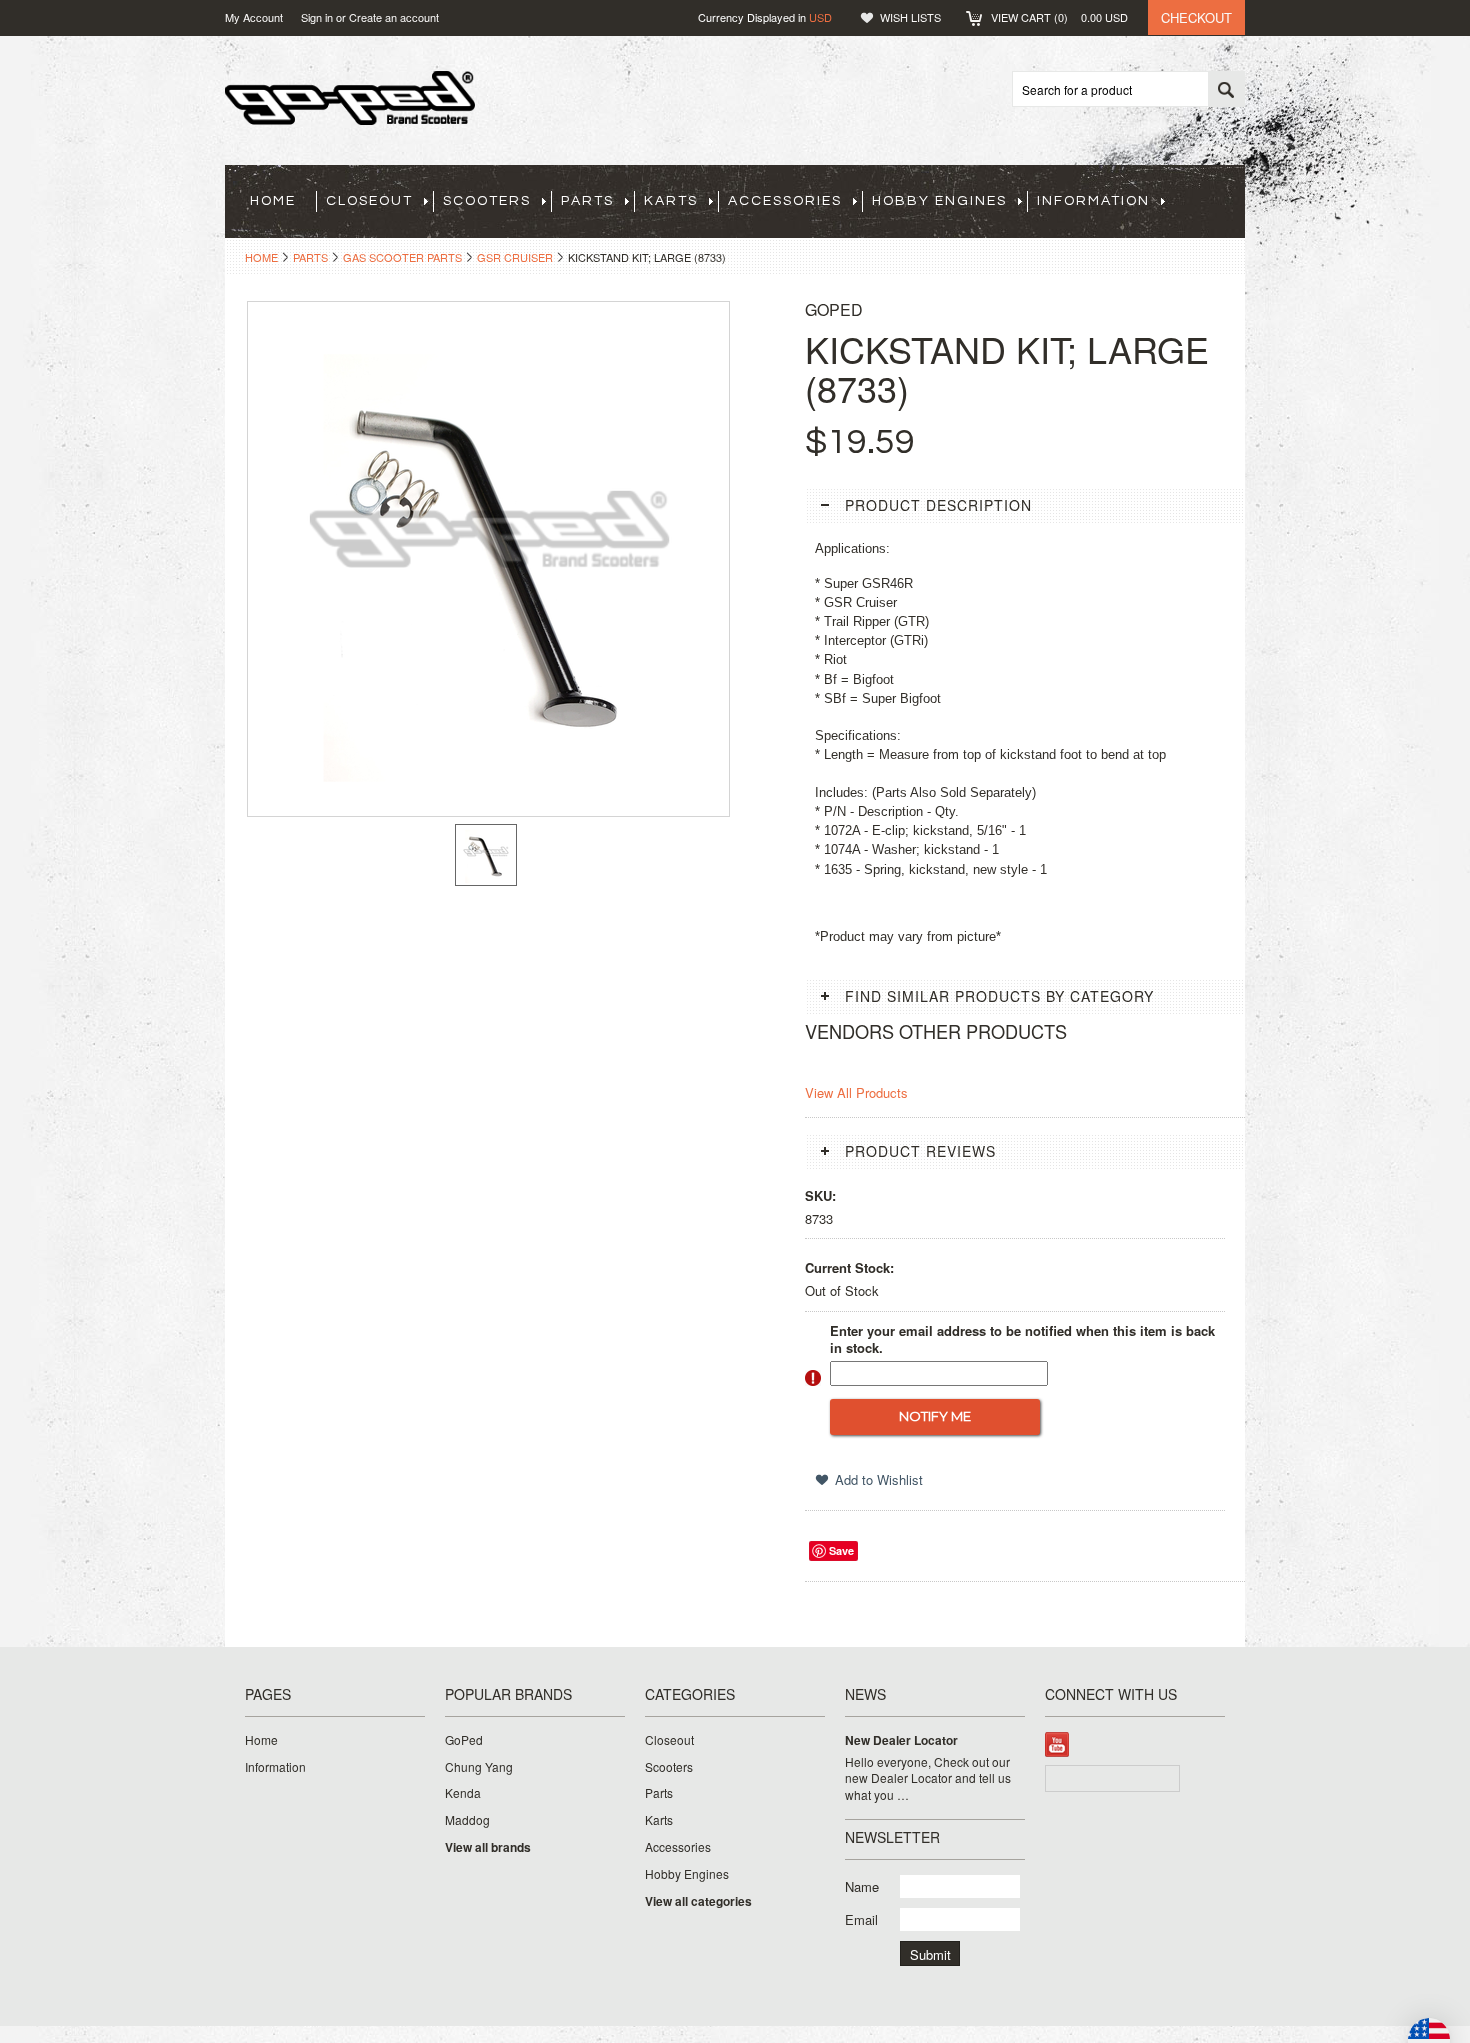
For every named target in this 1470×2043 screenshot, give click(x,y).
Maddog (467, 1820)
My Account (254, 17)
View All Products (856, 1092)
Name (862, 1886)
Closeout (369, 201)
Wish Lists (910, 17)
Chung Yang (479, 1767)
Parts (587, 201)
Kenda (463, 1793)
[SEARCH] (1226, 90)
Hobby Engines (939, 201)
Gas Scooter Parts (402, 257)
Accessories (785, 201)
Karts (671, 201)
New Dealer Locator (901, 1740)
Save (841, 1550)
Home (261, 257)
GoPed (464, 1740)
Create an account (394, 17)
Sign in (317, 17)
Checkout (1196, 17)
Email (861, 1919)
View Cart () (1059, 17)
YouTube (1057, 1744)
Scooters (487, 201)
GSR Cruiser (515, 257)
